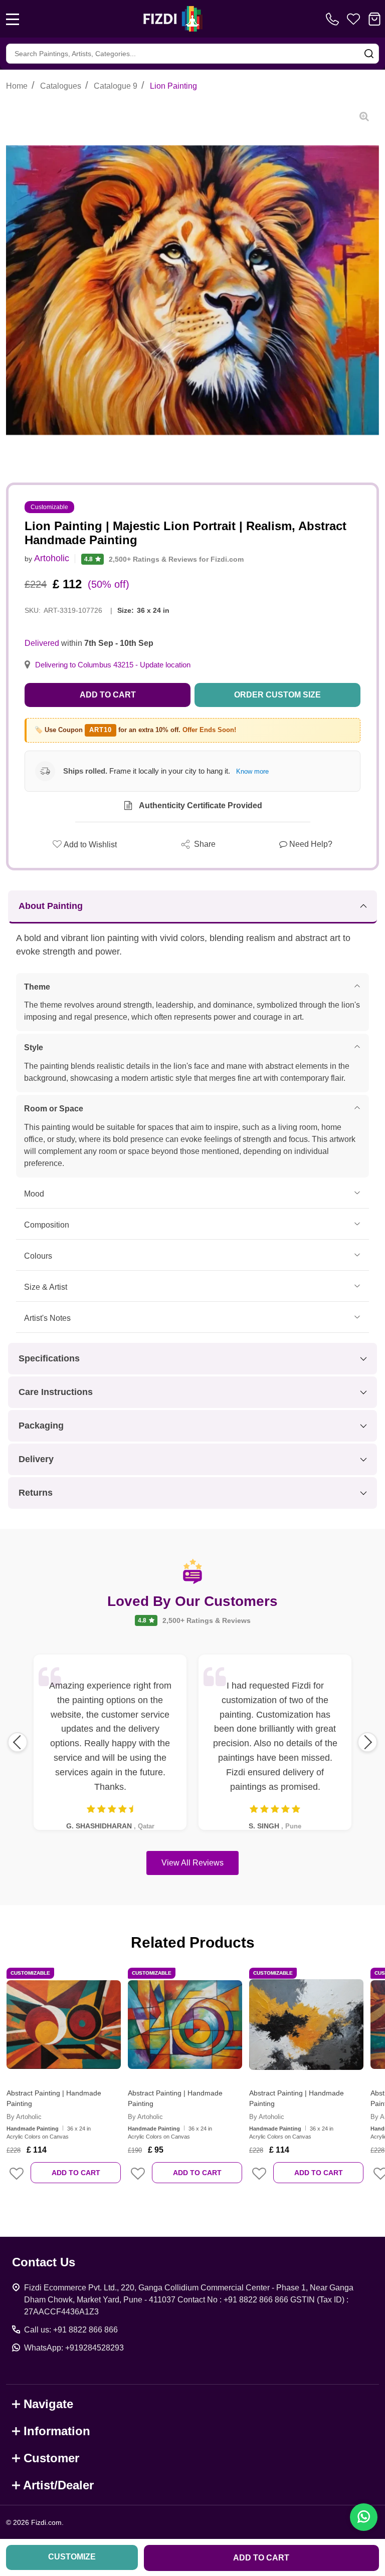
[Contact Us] (334, 19)
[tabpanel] (64, 2082)
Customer (51, 2458)
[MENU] (13, 19)
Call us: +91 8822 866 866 (71, 2330)
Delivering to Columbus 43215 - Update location (113, 665)
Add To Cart (76, 2173)
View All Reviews (192, 1863)
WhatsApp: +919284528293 (74, 2348)
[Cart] (374, 19)
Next (367, 1742)
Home (17, 86)
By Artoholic (24, 2117)
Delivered (42, 643)
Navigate (48, 2404)
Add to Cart (108, 695)
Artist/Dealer (58, 2485)
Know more (252, 771)
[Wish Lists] (353, 19)
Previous (18, 1742)
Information (57, 2431)
